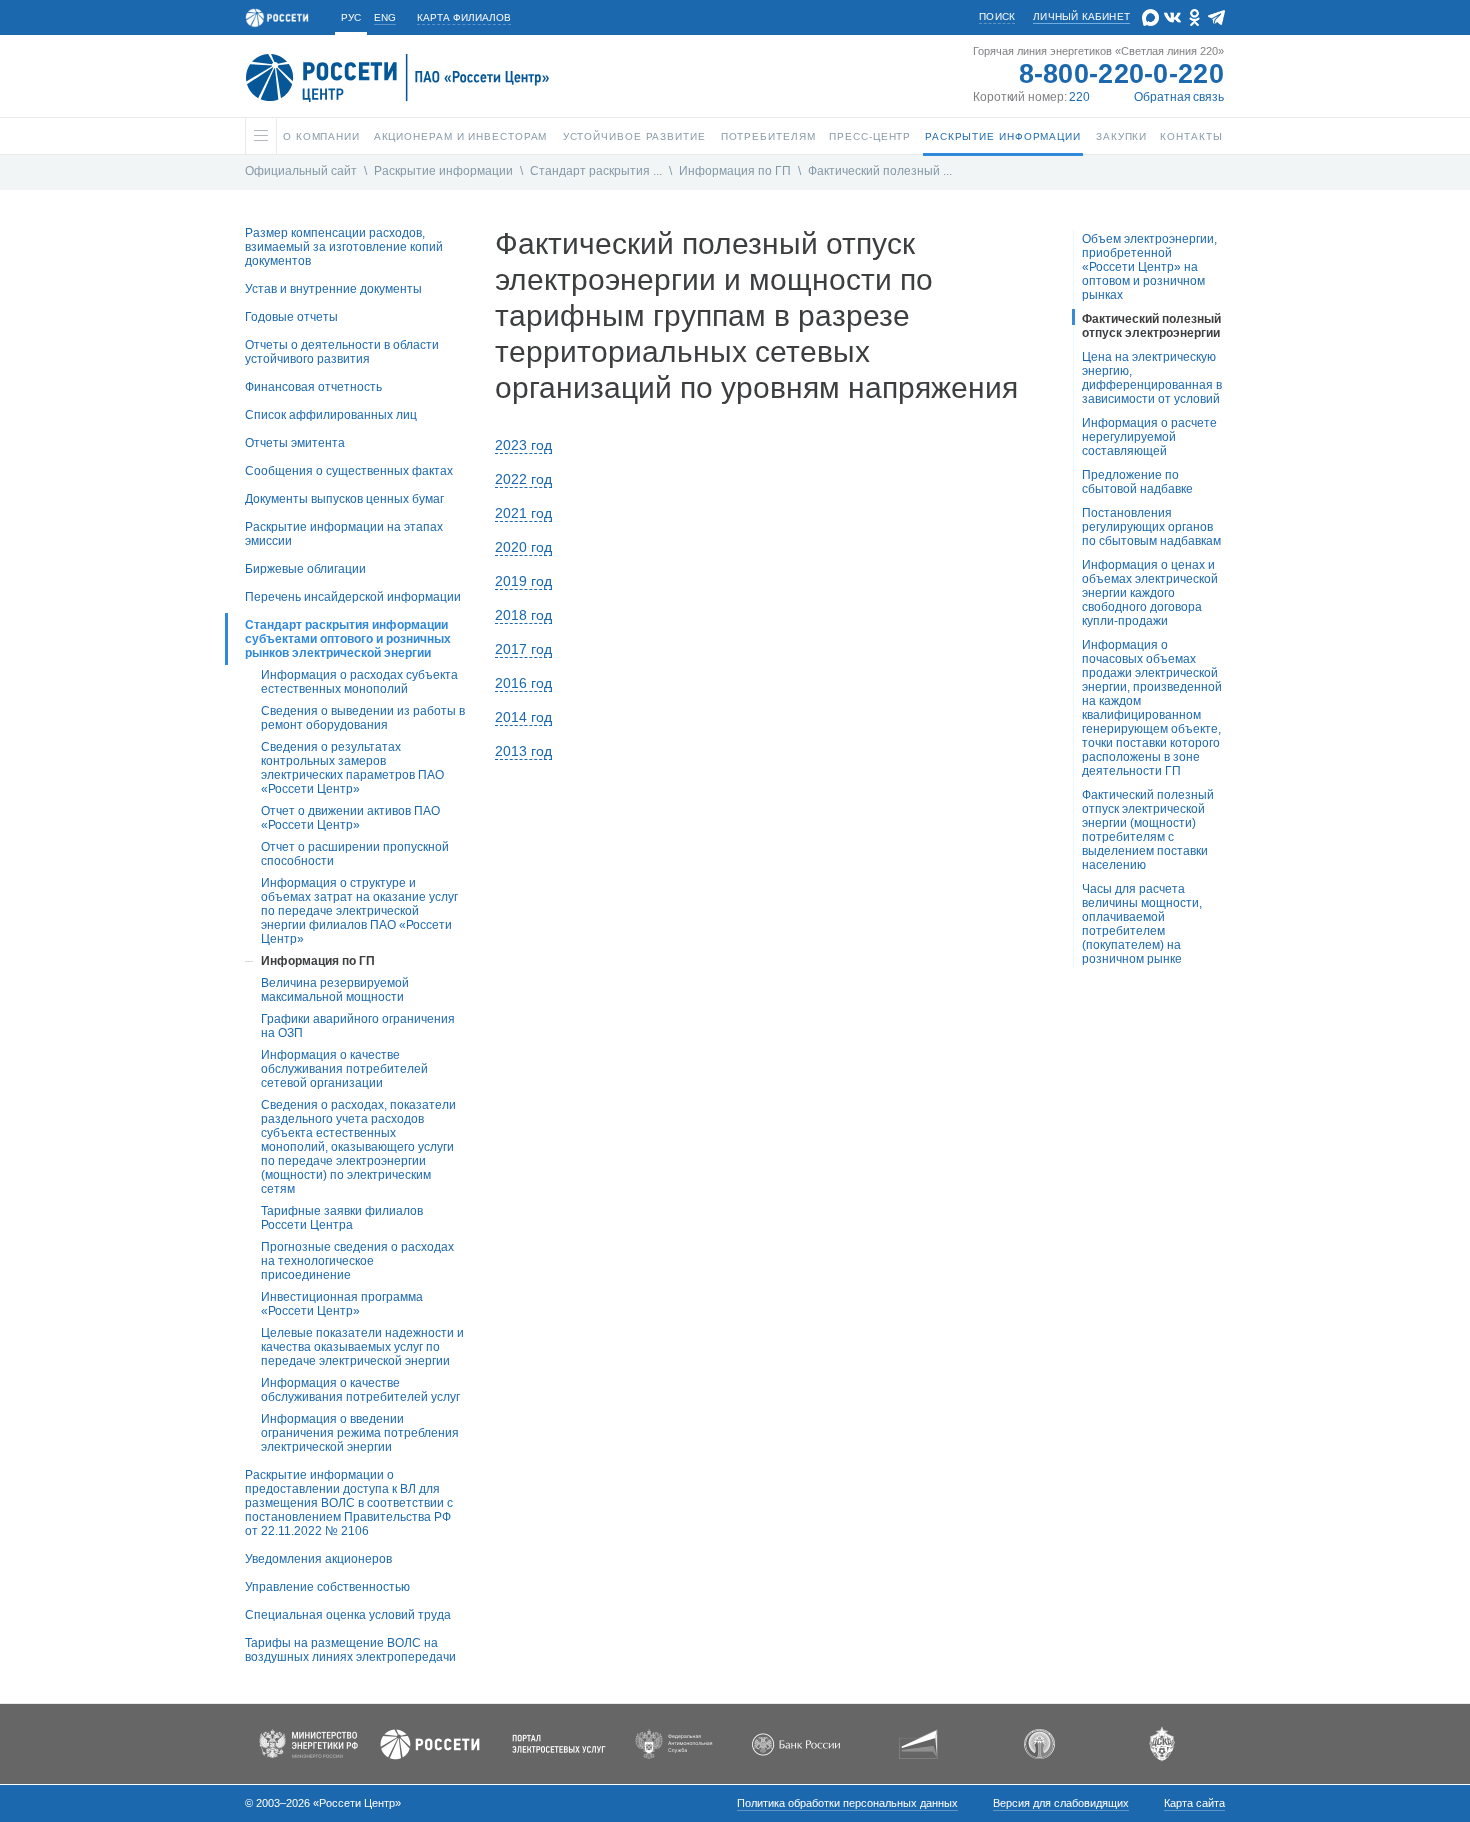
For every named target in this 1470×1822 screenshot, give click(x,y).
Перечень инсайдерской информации (353, 597)
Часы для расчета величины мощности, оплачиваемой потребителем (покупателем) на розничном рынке (1142, 924)
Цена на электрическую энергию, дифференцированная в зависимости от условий (1152, 378)
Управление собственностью (327, 1587)
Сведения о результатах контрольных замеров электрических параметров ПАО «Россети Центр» (352, 768)
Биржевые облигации (305, 569)
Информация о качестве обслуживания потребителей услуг (360, 1390)
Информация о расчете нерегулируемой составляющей (1149, 437)
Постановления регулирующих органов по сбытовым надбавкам (1151, 527)
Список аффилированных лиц (331, 415)
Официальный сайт (301, 171)
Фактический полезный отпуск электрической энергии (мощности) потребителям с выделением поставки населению (1148, 830)
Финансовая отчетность (313, 387)
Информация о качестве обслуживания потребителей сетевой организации (344, 1069)
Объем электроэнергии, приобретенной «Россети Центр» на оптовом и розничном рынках (1149, 267)
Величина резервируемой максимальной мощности (335, 990)
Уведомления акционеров (318, 1559)
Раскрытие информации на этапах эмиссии (344, 534)
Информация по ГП (735, 171)
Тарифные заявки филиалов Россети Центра (342, 1218)
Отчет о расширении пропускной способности (355, 854)
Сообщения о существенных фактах (349, 471)
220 (1079, 97)
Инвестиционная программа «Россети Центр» (342, 1304)
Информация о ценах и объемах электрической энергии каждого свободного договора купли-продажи (1150, 593)
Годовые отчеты (291, 317)
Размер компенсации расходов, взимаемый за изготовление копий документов (344, 247)
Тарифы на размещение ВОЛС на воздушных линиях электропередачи (350, 1650)
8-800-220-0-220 (1122, 74)
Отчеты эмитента (295, 443)
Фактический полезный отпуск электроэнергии (1151, 326)
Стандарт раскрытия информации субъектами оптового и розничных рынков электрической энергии (348, 639)
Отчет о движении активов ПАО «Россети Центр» (350, 818)
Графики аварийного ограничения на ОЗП (358, 1026)
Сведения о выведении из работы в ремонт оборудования (363, 718)
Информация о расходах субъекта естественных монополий (359, 682)
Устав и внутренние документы (333, 289)
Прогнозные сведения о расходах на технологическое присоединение (357, 1261)
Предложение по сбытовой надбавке (1137, 482)
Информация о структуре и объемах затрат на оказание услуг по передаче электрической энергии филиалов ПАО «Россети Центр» (359, 911)
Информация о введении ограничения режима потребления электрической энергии (360, 1433)
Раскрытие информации (443, 171)
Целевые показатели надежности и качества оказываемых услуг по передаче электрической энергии (362, 1347)
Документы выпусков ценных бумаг (344, 499)
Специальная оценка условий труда (348, 1615)
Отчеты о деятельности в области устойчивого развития (342, 352)
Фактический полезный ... (880, 171)
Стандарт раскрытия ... (596, 171)
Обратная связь (1179, 97)
